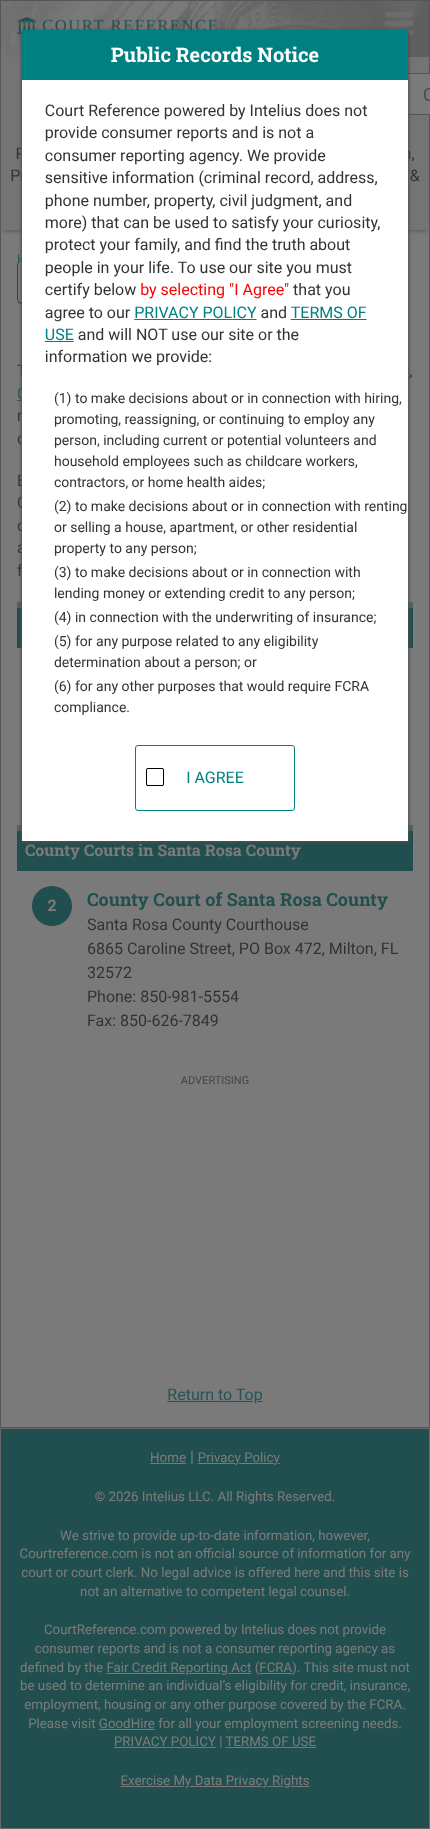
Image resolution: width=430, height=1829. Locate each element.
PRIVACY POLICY (195, 312)
